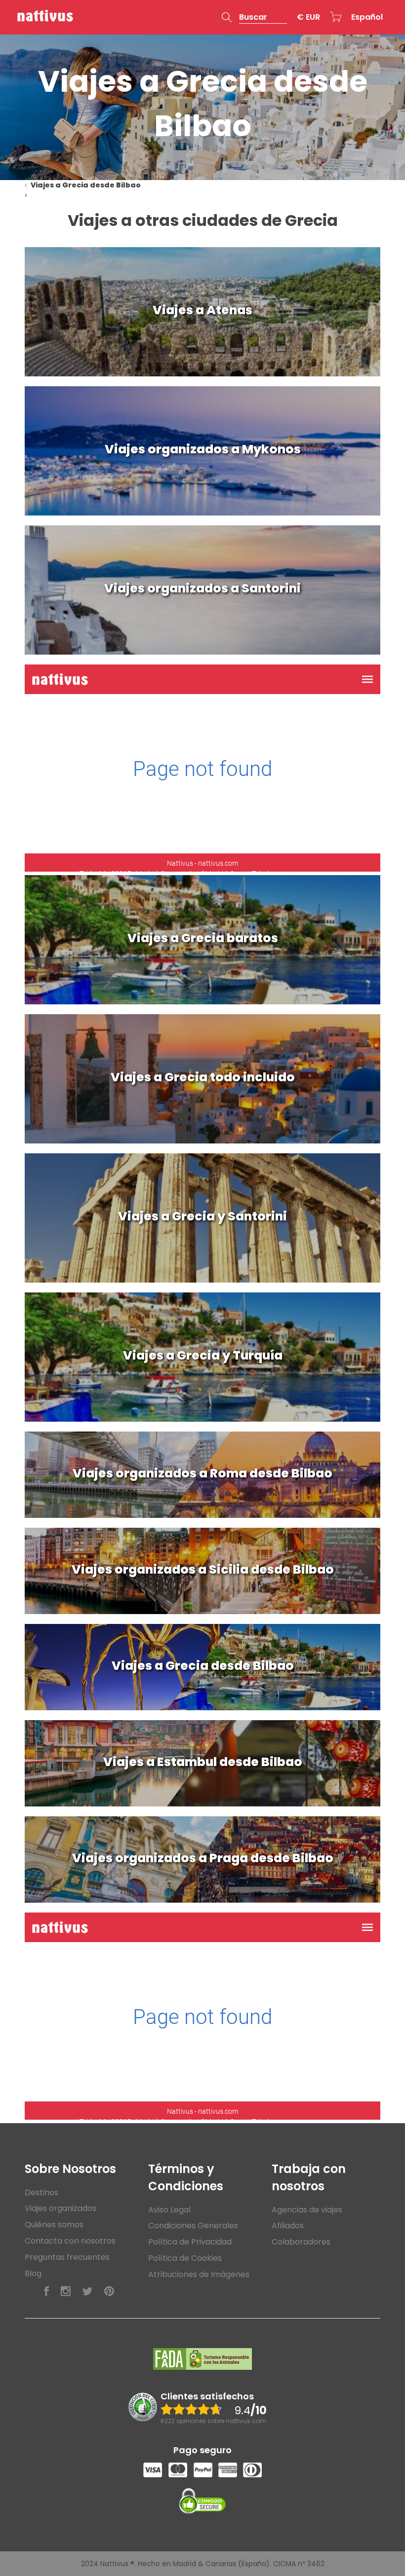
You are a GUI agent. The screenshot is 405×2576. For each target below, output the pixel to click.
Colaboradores (301, 2242)
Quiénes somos (54, 2225)
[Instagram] (66, 2292)
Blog (33, 2273)
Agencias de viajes (307, 2210)
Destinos (41, 2192)
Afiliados (288, 2226)
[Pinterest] (109, 2292)
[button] (254, 17)
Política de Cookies (185, 2258)
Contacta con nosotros (70, 2241)
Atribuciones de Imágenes (199, 2274)
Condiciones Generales (193, 2226)
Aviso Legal (169, 2210)
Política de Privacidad (190, 2242)
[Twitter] (87, 2292)
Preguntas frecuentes (67, 2257)
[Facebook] (46, 2292)
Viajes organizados (61, 2208)
